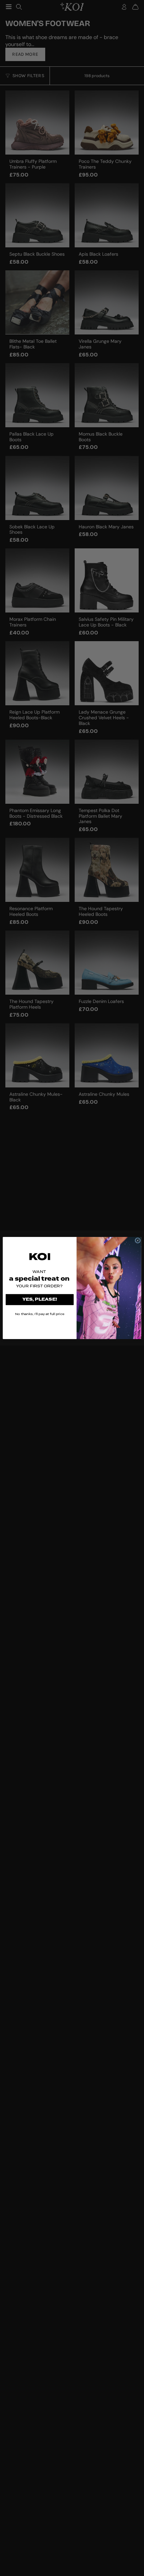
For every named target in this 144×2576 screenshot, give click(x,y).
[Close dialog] (138, 1240)
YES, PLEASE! (40, 1300)
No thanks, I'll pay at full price (40, 1314)
